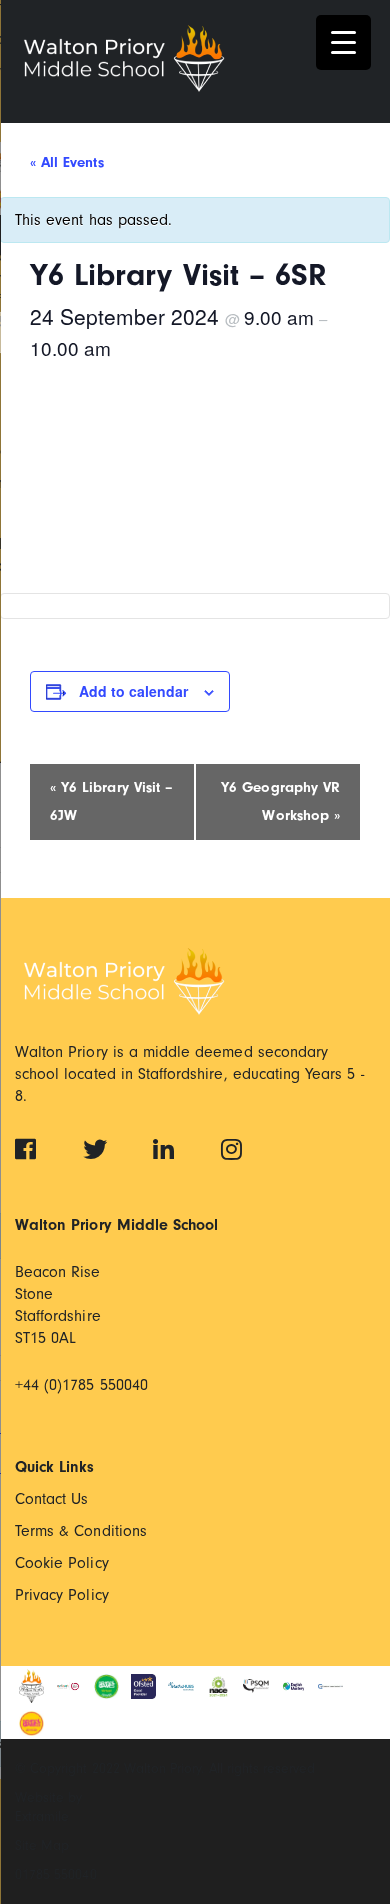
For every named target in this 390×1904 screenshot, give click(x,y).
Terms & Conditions (81, 1531)
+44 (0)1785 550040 (81, 1385)
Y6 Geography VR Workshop (280, 801)
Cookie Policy (62, 1563)
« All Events (67, 162)
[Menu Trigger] (343, 42)
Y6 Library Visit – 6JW (111, 801)
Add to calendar (133, 691)
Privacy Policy (62, 1595)
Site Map (42, 1845)
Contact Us (52, 1499)
